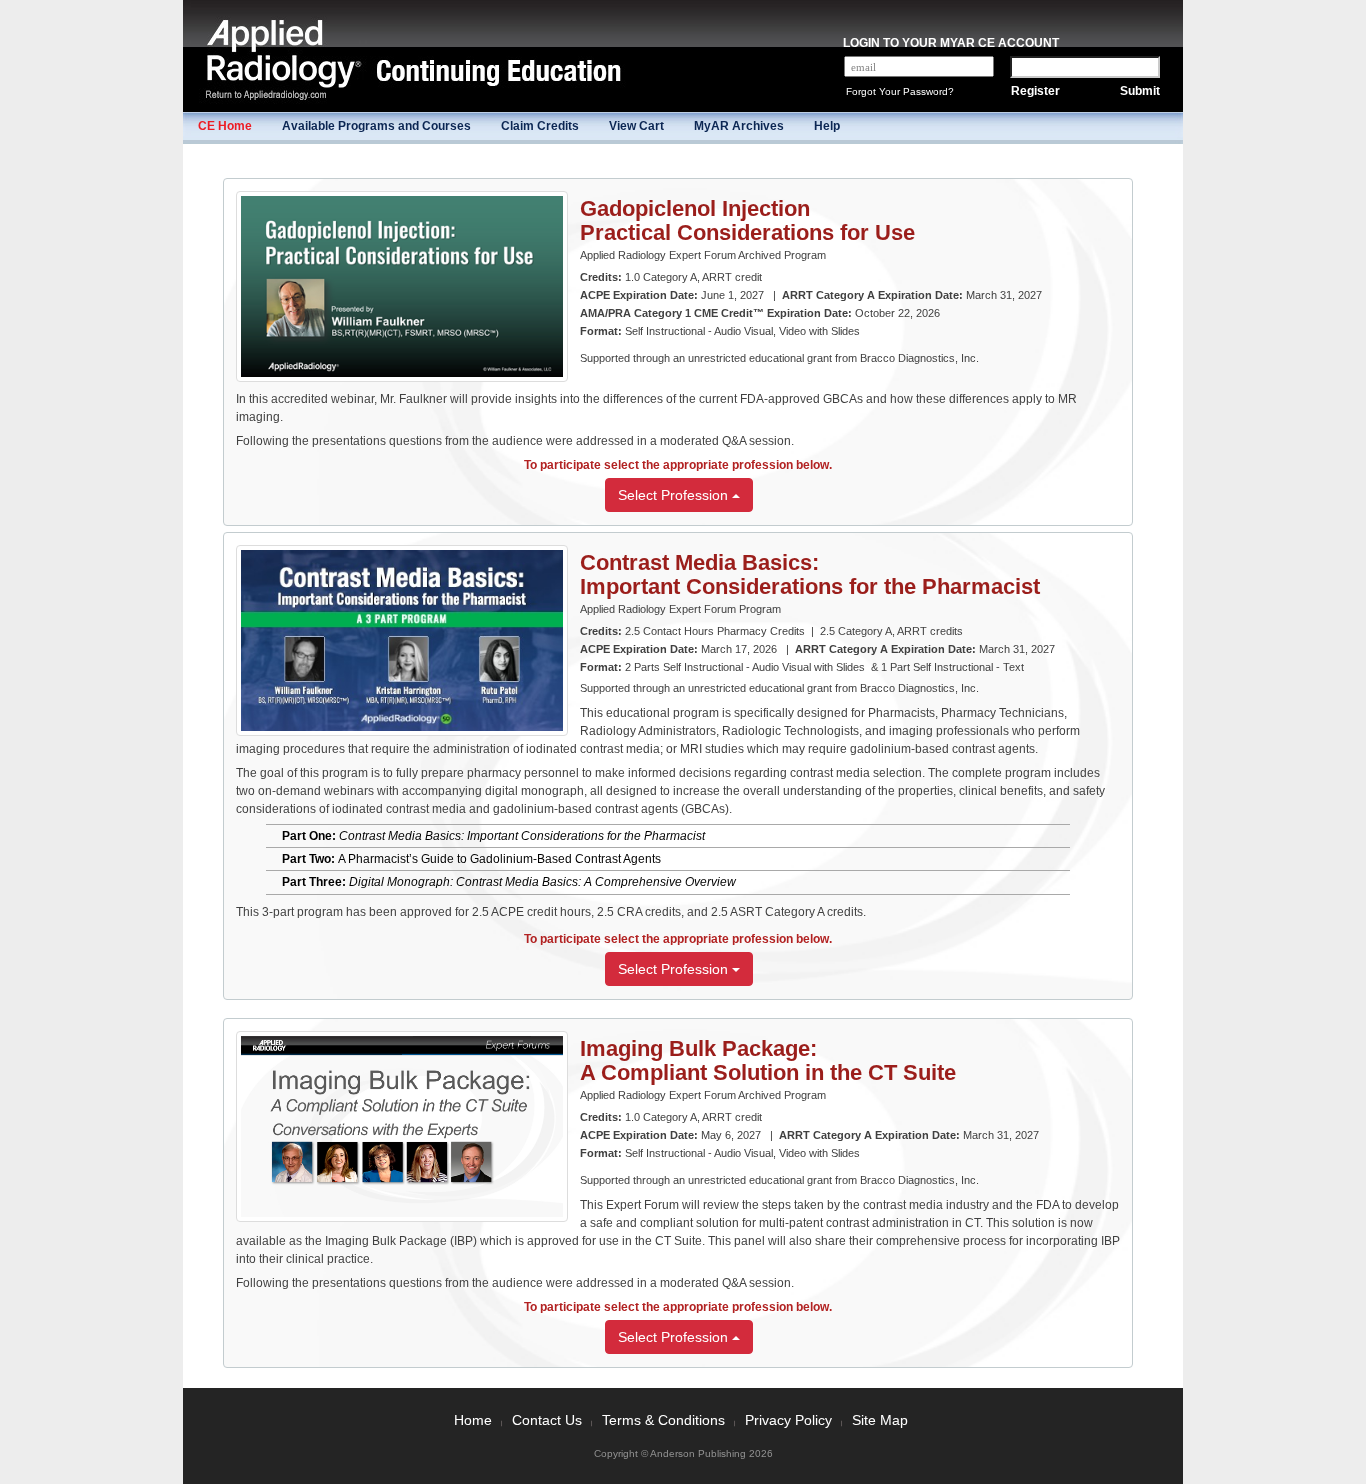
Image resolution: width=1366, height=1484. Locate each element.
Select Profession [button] (675, 495)
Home (473, 1420)
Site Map (880, 1420)
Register (1035, 91)
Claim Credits (540, 126)
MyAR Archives (739, 126)
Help (827, 126)
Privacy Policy (788, 1420)
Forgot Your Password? (900, 91)
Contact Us (547, 1420)
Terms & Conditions (663, 1420)
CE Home (225, 126)
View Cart (636, 126)
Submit (1140, 91)
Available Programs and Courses (376, 126)
